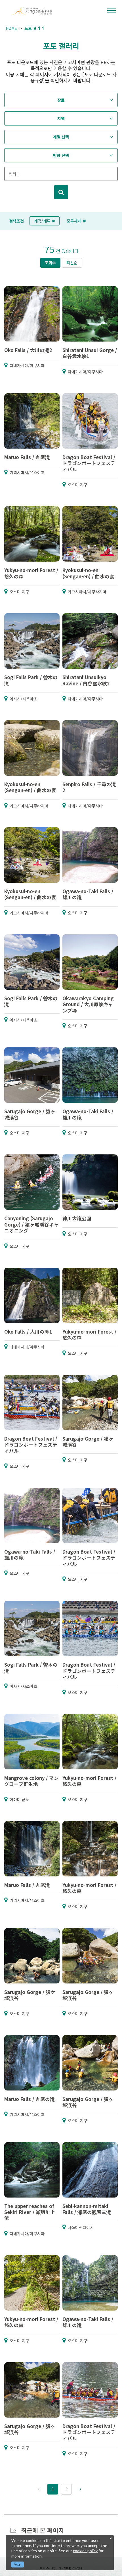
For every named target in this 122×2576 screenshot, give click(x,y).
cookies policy (85, 2551)
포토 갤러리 (34, 28)
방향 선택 (61, 155)
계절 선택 (61, 137)
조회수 (50, 263)
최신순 (72, 263)
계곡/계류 (42, 221)
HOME (11, 28)
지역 (61, 118)
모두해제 (74, 221)
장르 (61, 100)
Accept (18, 2565)
